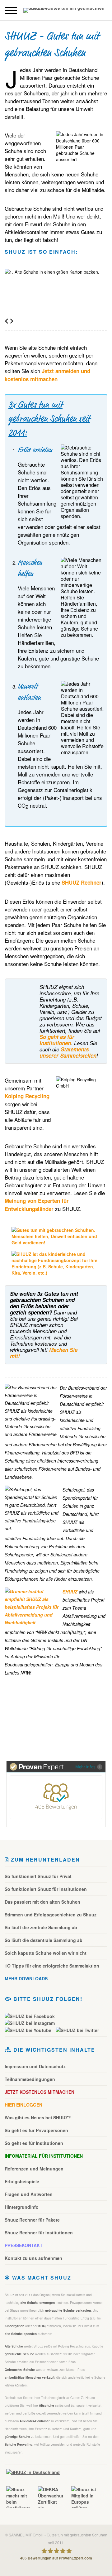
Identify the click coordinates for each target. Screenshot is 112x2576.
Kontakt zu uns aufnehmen (33, 2258)
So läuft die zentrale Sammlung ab (41, 1927)
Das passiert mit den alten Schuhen (42, 1902)
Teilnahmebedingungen (30, 2079)
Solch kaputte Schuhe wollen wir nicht (46, 1953)
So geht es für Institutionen (57, 1040)
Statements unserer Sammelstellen (68, 1052)
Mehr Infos (85, 1767)
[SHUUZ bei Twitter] (77, 2030)
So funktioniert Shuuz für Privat (38, 1876)
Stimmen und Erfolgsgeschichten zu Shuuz (51, 1915)
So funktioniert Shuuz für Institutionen (46, 1889)
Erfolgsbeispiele (22, 2181)
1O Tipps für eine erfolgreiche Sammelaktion (52, 1966)
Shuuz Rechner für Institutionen (39, 2232)
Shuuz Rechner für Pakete (32, 2220)
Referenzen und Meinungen (34, 2169)
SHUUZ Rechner (82, 882)
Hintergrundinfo (22, 2207)
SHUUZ (70, 1592)
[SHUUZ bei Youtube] (30, 2030)
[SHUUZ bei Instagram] (31, 2023)
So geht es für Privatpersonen (36, 2130)
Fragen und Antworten (29, 2194)
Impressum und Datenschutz (35, 2066)
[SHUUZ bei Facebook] (31, 2016)
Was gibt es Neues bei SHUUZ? (38, 2117)
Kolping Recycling (27, 1096)
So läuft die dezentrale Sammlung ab (44, 1940)
